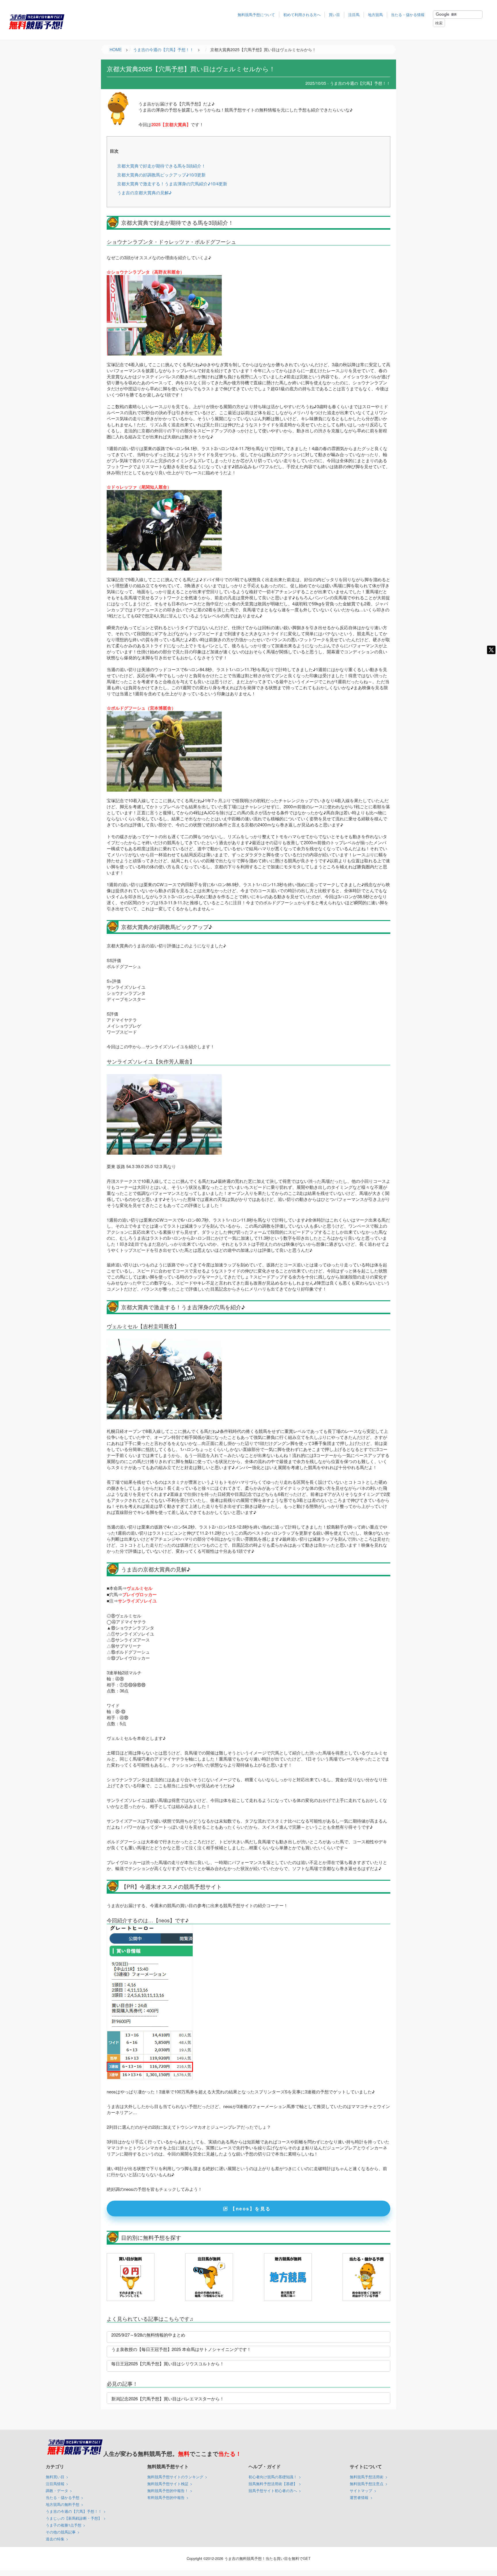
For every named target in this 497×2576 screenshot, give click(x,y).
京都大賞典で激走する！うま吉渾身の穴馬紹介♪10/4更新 (172, 184)
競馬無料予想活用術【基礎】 (273, 2484)
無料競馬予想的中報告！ (168, 2490)
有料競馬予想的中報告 (166, 2497)
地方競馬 (375, 15)
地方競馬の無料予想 (63, 2504)
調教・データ (57, 2490)
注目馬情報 (55, 2484)
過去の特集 (55, 2539)
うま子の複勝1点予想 (64, 2525)
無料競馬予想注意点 (367, 2484)
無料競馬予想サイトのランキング (175, 2477)
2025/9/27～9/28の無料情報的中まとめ (148, 2335)
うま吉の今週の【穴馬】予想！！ (74, 2511)
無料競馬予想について (256, 15)
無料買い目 (55, 2477)
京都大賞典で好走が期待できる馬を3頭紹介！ (161, 166)
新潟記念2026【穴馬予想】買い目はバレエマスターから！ (168, 2399)
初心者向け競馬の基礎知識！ (273, 2477)
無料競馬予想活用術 (367, 2477)
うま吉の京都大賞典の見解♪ (144, 192)
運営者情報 (359, 2497)
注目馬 (354, 15)
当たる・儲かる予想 (63, 2497)
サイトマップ (361, 2490)
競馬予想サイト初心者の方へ (273, 2490)
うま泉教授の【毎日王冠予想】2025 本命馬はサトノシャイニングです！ (181, 2349)
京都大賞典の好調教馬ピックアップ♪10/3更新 (161, 175)
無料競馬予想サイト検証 (168, 2484)
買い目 (334, 15)
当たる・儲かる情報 (408, 15)
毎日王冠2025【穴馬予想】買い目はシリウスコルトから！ (168, 2363)
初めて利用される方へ (302, 15)
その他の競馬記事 (61, 2532)
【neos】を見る (251, 2209)
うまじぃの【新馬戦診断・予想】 (74, 2518)
